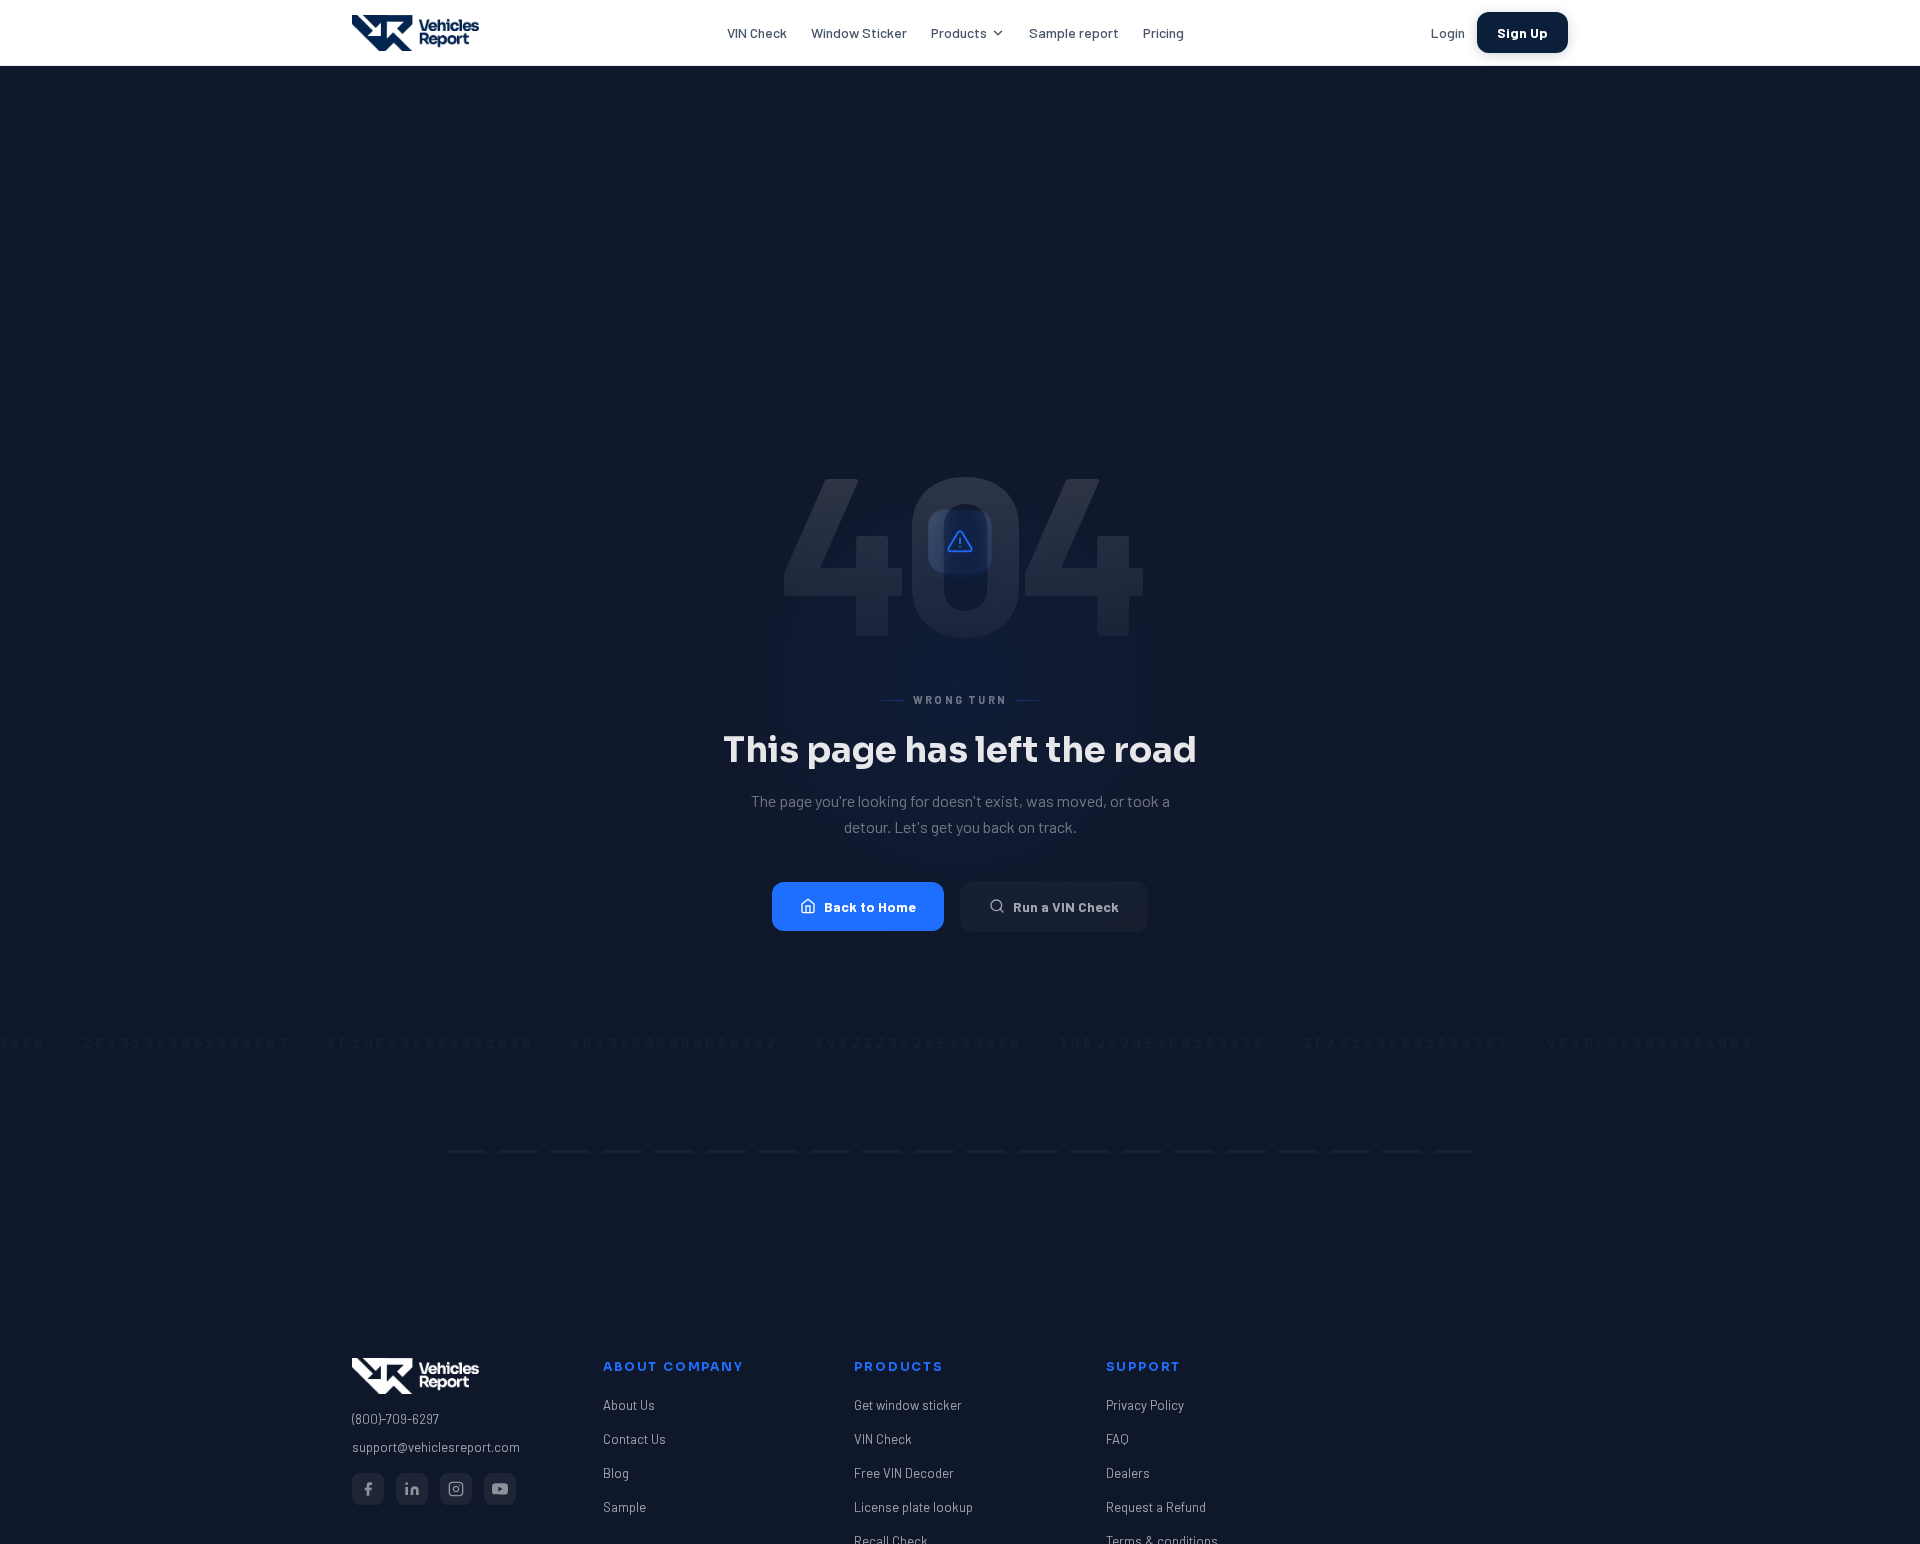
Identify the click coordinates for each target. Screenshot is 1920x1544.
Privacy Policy (1145, 1405)
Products (959, 32)
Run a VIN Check (1066, 906)
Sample (624, 1507)
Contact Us (634, 1439)
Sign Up (1522, 32)
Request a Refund (1156, 1507)
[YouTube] (500, 1489)
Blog (616, 1473)
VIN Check (757, 32)
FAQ (1117, 1439)
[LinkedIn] (412, 1489)
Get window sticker (908, 1405)
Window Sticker (859, 32)
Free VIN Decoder (904, 1473)
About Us (629, 1405)
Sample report (1074, 32)
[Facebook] (368, 1489)
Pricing (1163, 32)
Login (1448, 32)
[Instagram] (456, 1489)
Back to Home (870, 906)
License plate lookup (913, 1507)
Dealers (1128, 1473)
